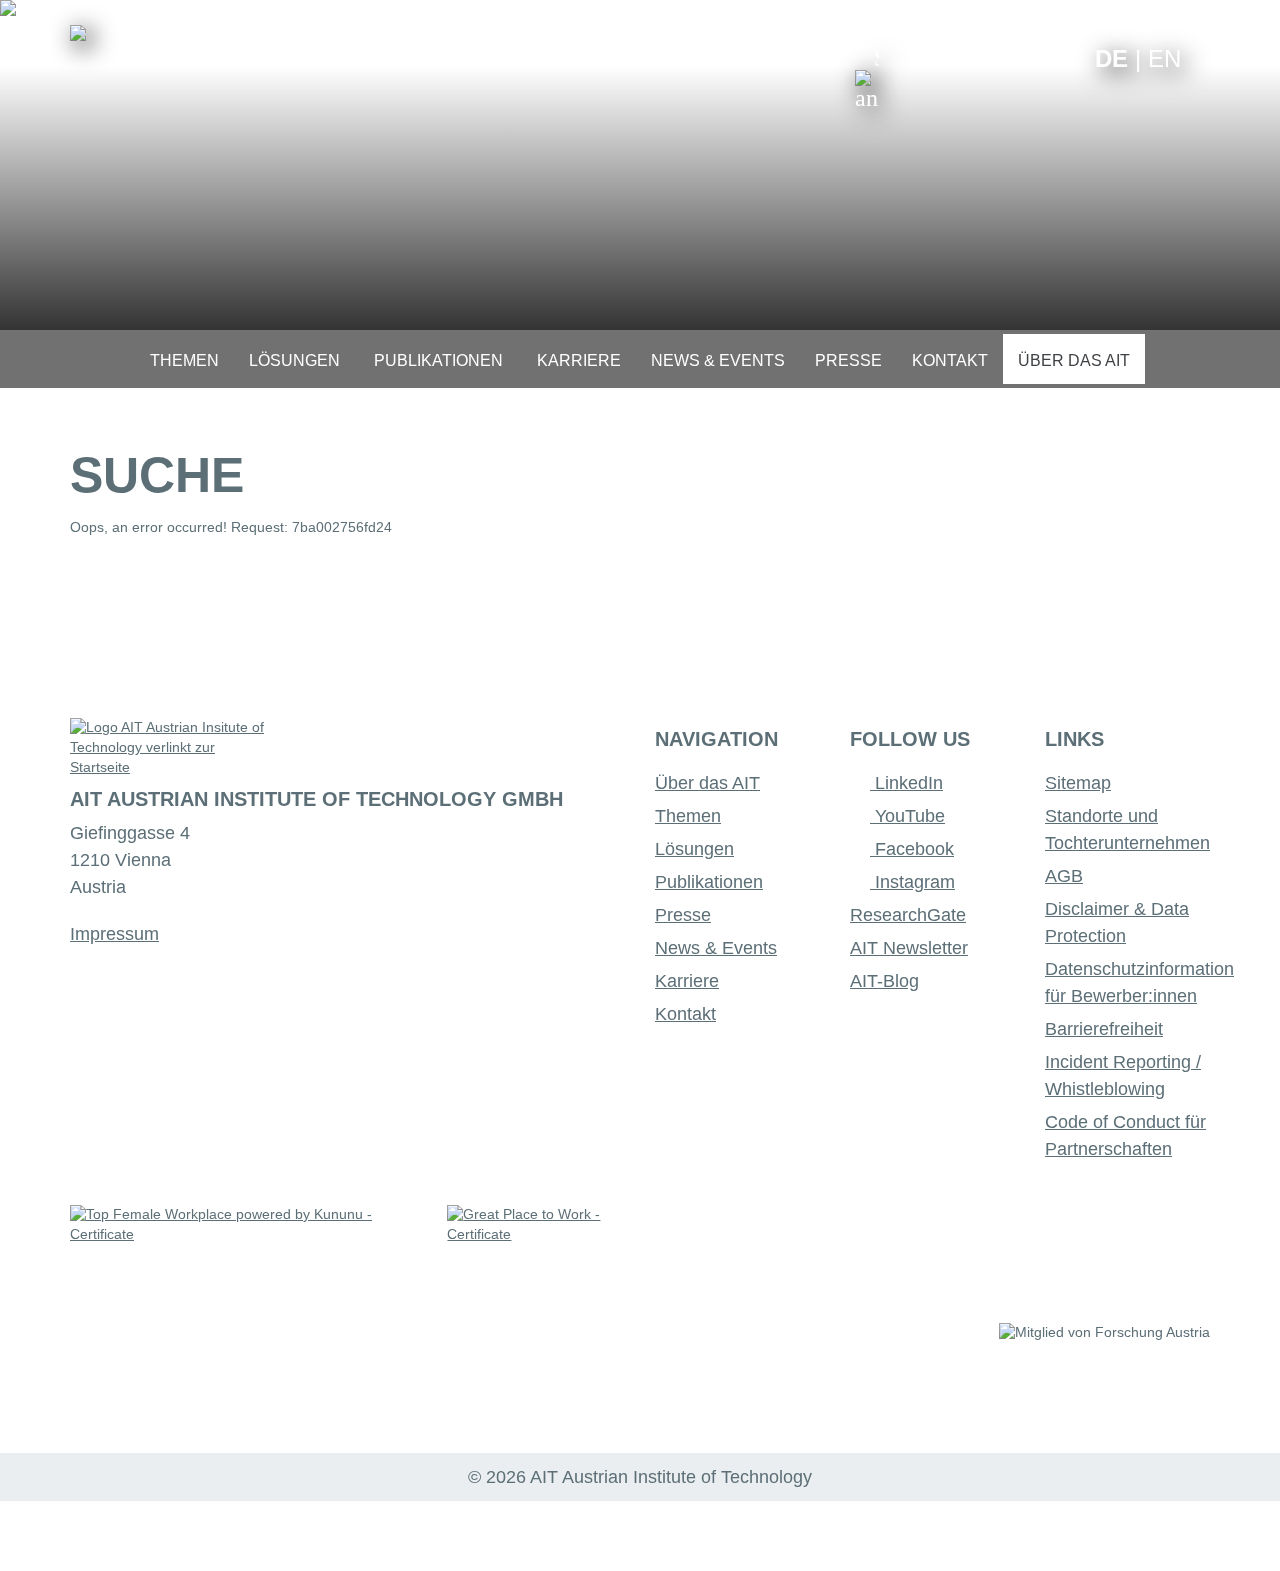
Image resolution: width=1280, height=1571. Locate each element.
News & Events (716, 948)
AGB (1064, 876)
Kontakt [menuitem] (950, 360)
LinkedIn (906, 783)
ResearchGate (908, 915)
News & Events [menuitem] (718, 360)
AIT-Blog (884, 981)
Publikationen (709, 882)
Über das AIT (707, 783)
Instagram (912, 882)
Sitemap (1078, 783)
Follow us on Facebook (1064, 57)
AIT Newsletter (909, 948)
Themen (688, 816)
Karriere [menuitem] (579, 360)
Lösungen (694, 849)
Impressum (114, 934)
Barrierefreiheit (1104, 1029)
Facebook (912, 849)
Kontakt (685, 1014)
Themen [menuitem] (184, 360)
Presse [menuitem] (848, 360)
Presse (683, 915)
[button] (867, 78)
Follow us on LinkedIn (1002, 57)
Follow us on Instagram (1033, 57)
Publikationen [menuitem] (438, 360)
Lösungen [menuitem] (294, 360)
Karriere (687, 981)
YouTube (907, 816)
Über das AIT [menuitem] (1074, 360)
